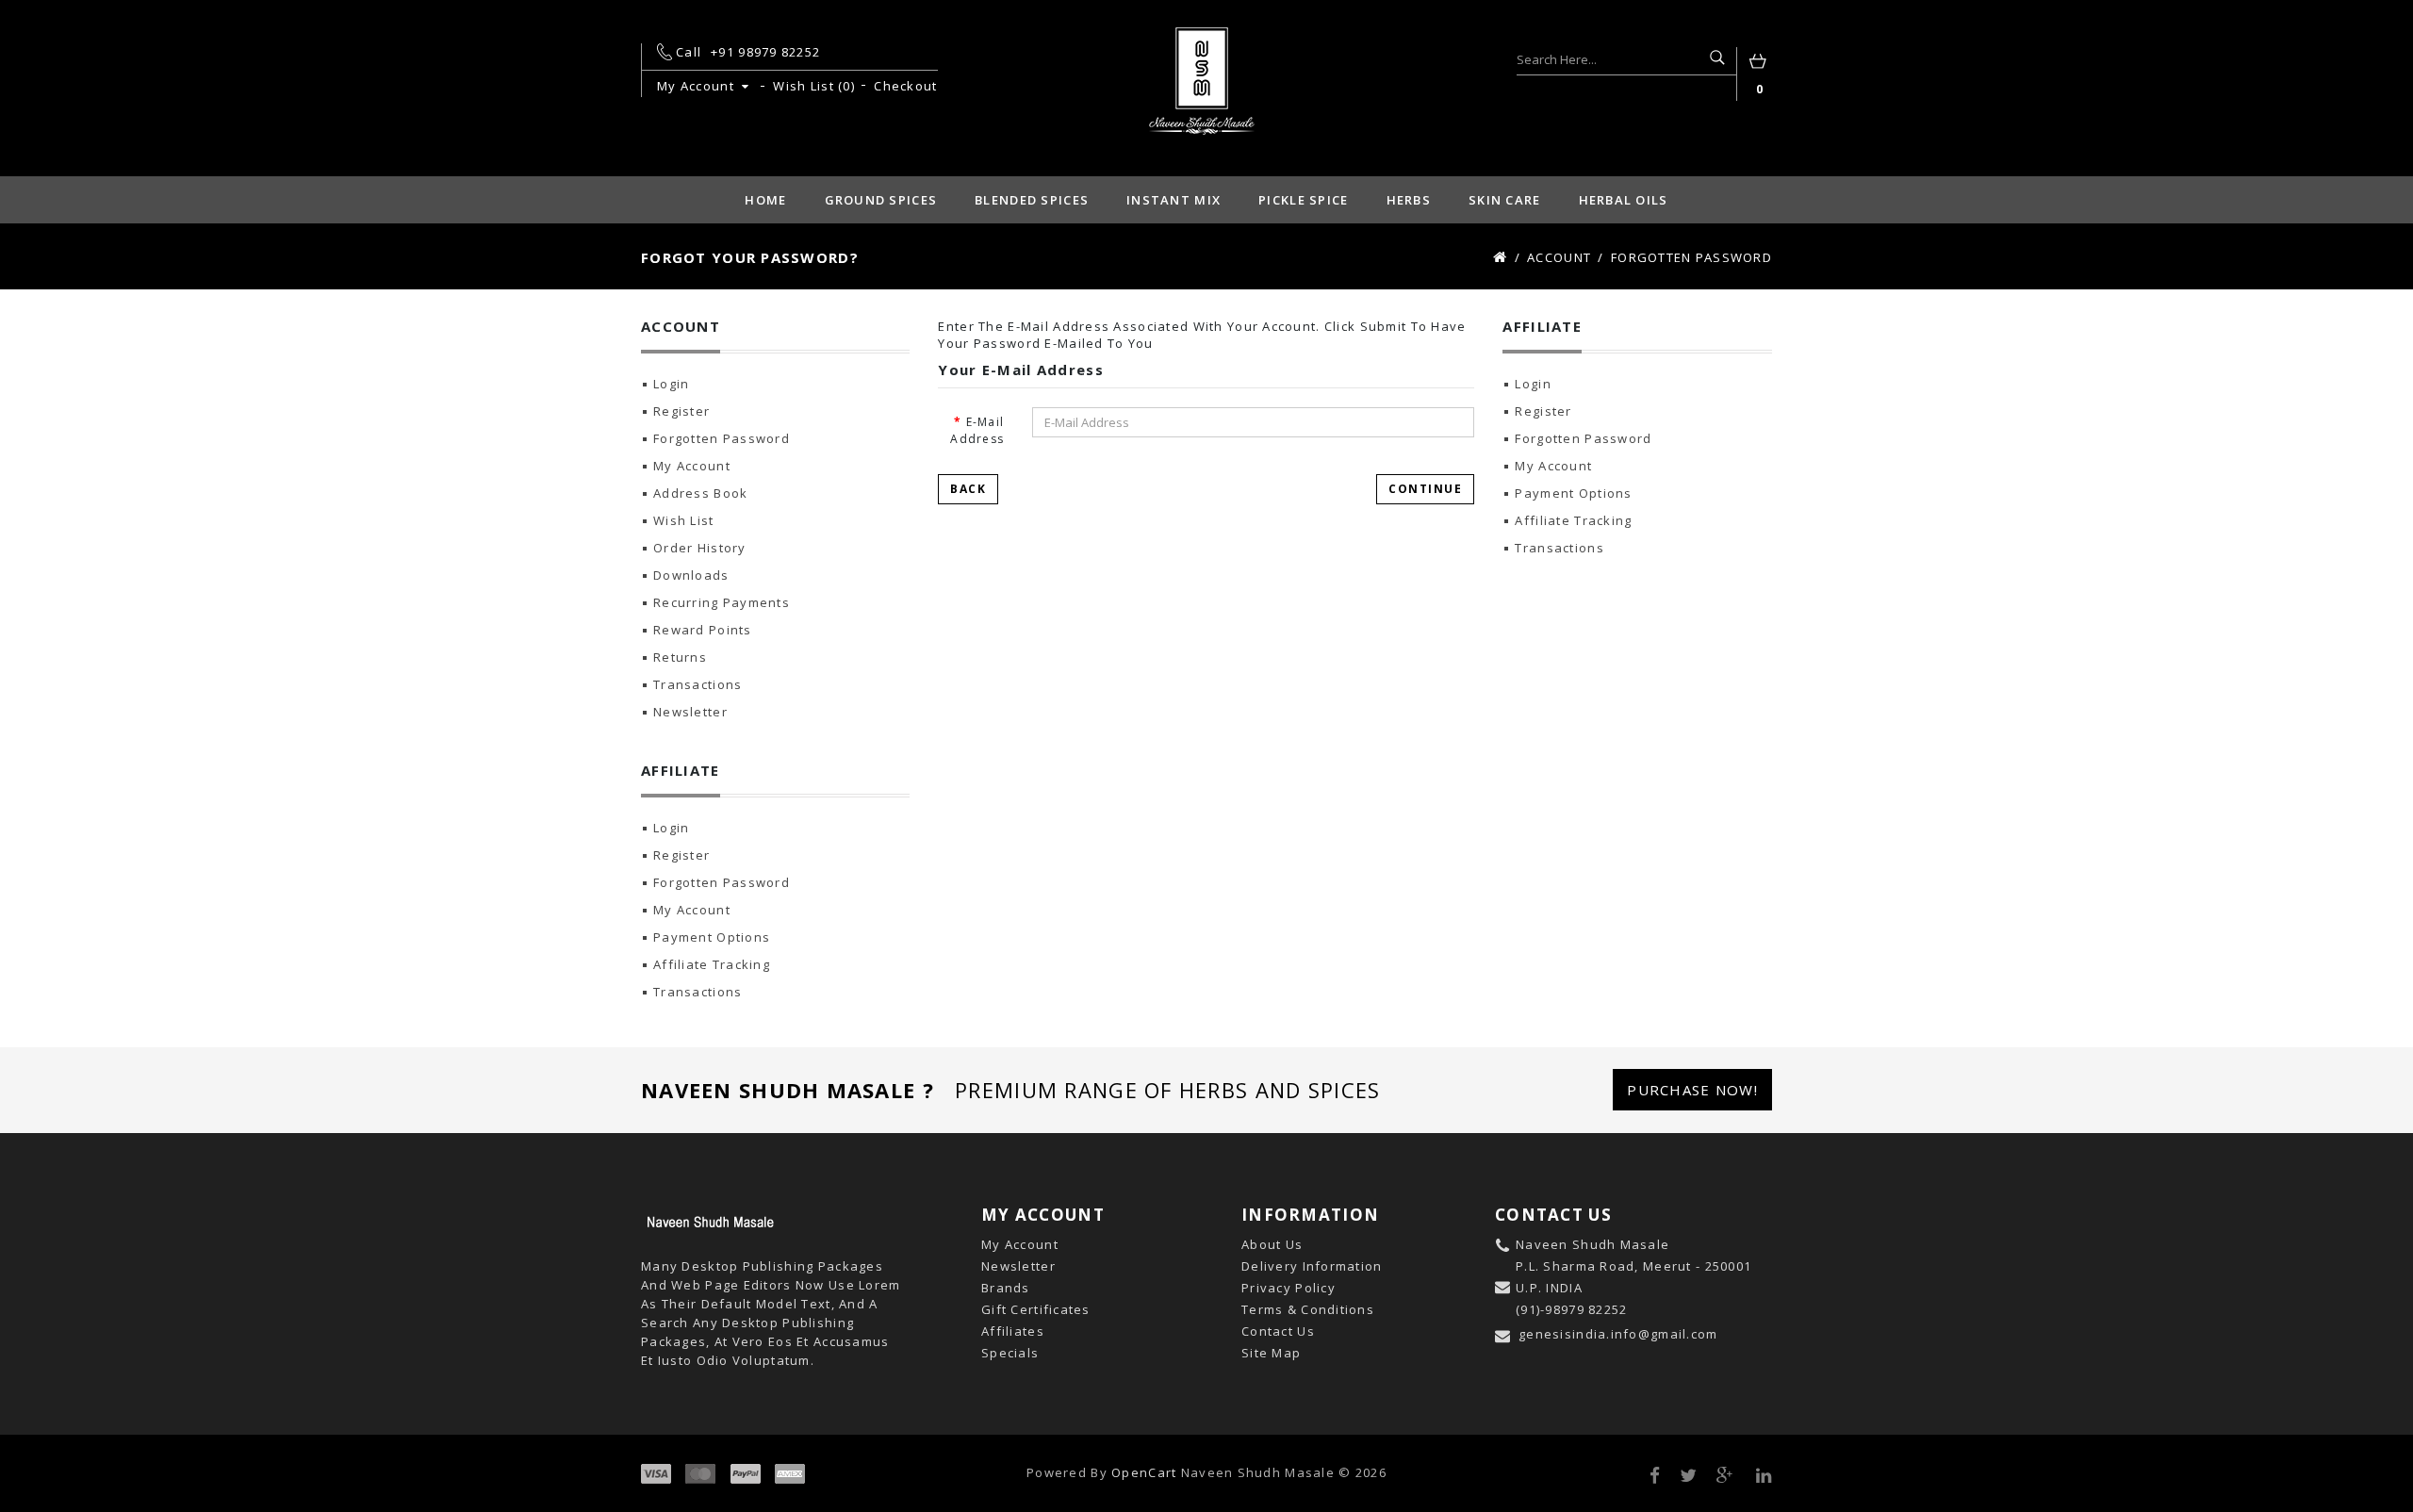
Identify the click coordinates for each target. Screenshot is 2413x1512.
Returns (680, 657)
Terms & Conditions (1308, 1309)
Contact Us (1278, 1331)
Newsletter (690, 712)
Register (681, 411)
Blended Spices (1032, 200)
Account (1559, 257)
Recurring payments (722, 602)
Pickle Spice (1303, 200)
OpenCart (1144, 1472)
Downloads (691, 575)
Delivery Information (1312, 1266)
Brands (1006, 1288)
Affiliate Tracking (712, 964)
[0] (1760, 64)
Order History (700, 548)
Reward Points (703, 630)
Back (968, 489)
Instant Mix (1174, 200)
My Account (692, 466)
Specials (1010, 1353)
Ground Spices (881, 200)
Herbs (1409, 200)
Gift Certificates (1036, 1309)
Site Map (1271, 1353)
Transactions (698, 684)
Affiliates (1013, 1331)
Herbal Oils (1624, 200)
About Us (1272, 1244)
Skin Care (1505, 200)
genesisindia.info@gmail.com (1618, 1334)
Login (671, 384)
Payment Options (712, 937)
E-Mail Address (977, 430)
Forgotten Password (1691, 257)
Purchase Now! (1692, 1090)
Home (765, 200)
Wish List (684, 520)
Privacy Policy (1289, 1288)
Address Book (700, 493)
